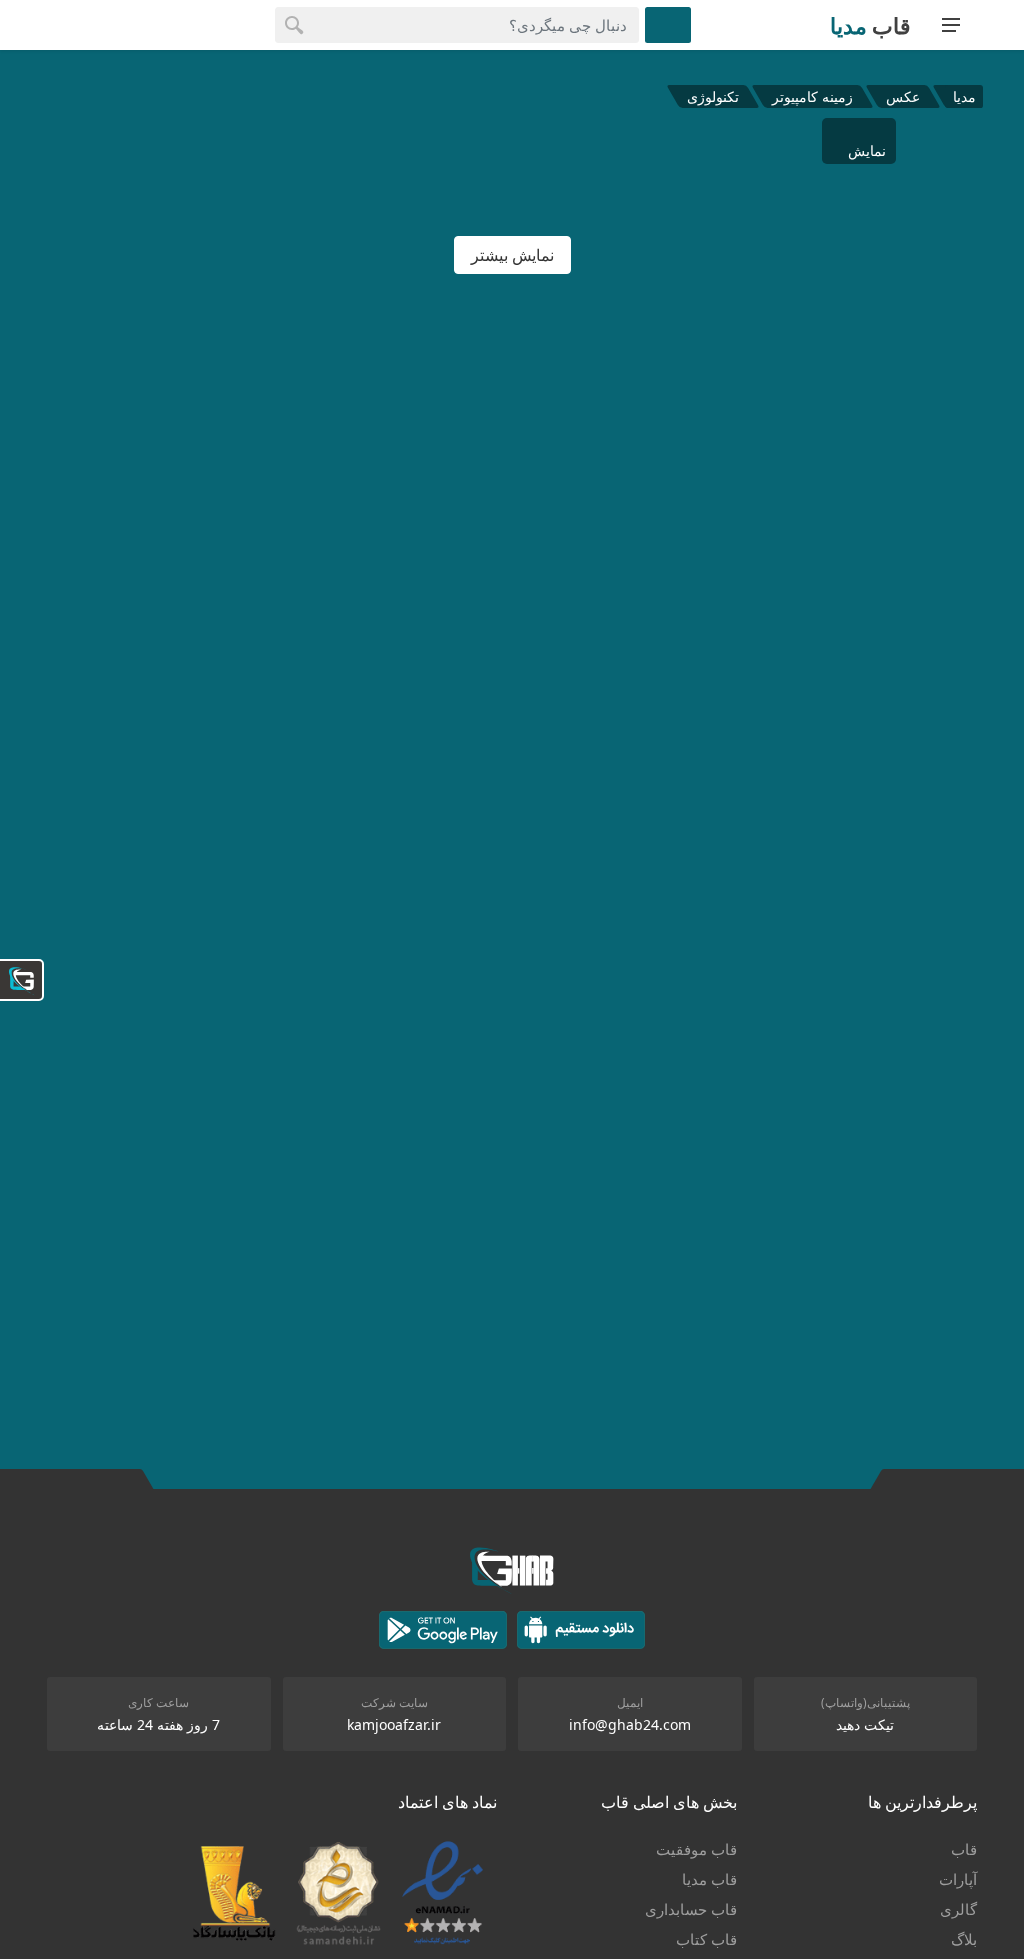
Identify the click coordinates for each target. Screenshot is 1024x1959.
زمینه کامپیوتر (812, 96)
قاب (964, 1849)
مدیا (964, 96)
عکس (903, 96)
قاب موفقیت (696, 1849)
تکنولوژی (713, 96)
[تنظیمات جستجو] (668, 25)
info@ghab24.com (630, 1724)
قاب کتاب (706, 1939)
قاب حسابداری (691, 1909)
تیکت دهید (865, 1724)
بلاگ (964, 1939)
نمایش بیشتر (512, 255)
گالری (958, 1909)
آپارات (958, 1879)
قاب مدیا (709, 1879)
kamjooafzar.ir (394, 1724)
